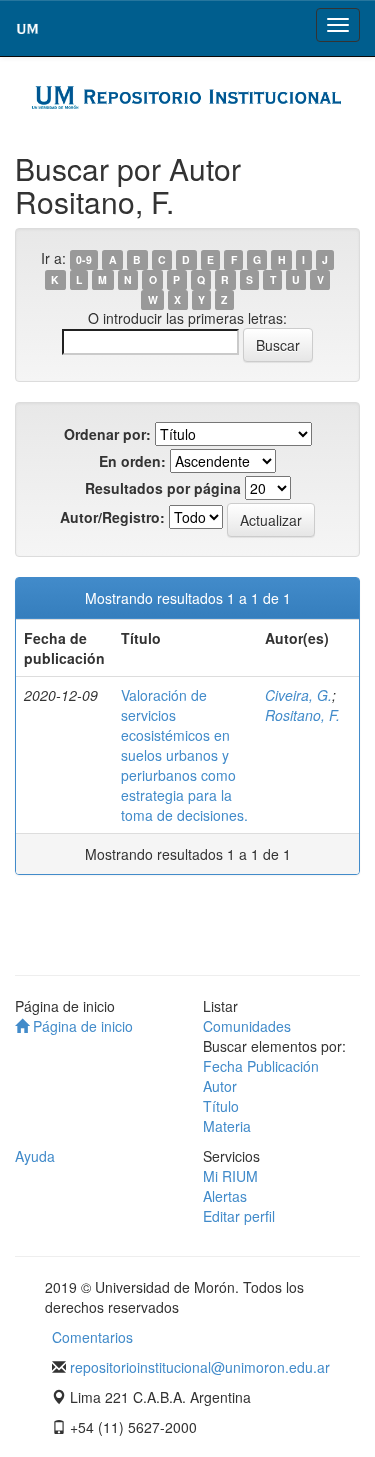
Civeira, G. (298, 695)
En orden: (132, 461)
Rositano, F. (302, 715)
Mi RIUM (230, 1176)
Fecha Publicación (261, 1066)
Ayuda (35, 1156)
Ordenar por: (107, 434)
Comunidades (247, 1026)
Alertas (225, 1196)
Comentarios (92, 1337)
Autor (220, 1086)
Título (221, 1106)
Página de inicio (81, 1026)
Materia (227, 1126)
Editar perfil (239, 1216)
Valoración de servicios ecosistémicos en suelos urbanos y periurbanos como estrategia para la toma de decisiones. (184, 755)
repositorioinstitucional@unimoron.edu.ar (200, 1367)
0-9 (84, 259)
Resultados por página (163, 488)
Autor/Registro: (112, 517)
